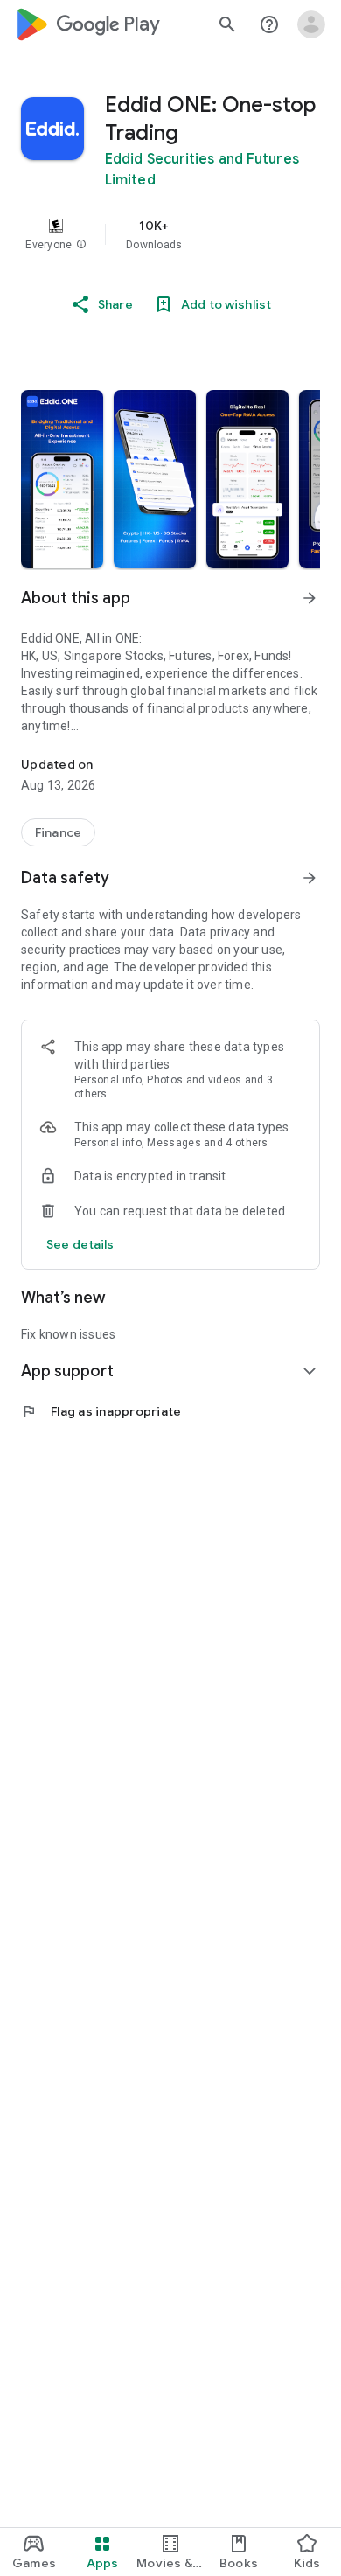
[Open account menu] (311, 24)
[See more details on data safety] (80, 1244)
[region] (170, 234)
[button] (81, 245)
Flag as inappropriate (101, 1411)
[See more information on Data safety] (310, 878)
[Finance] (58, 832)
